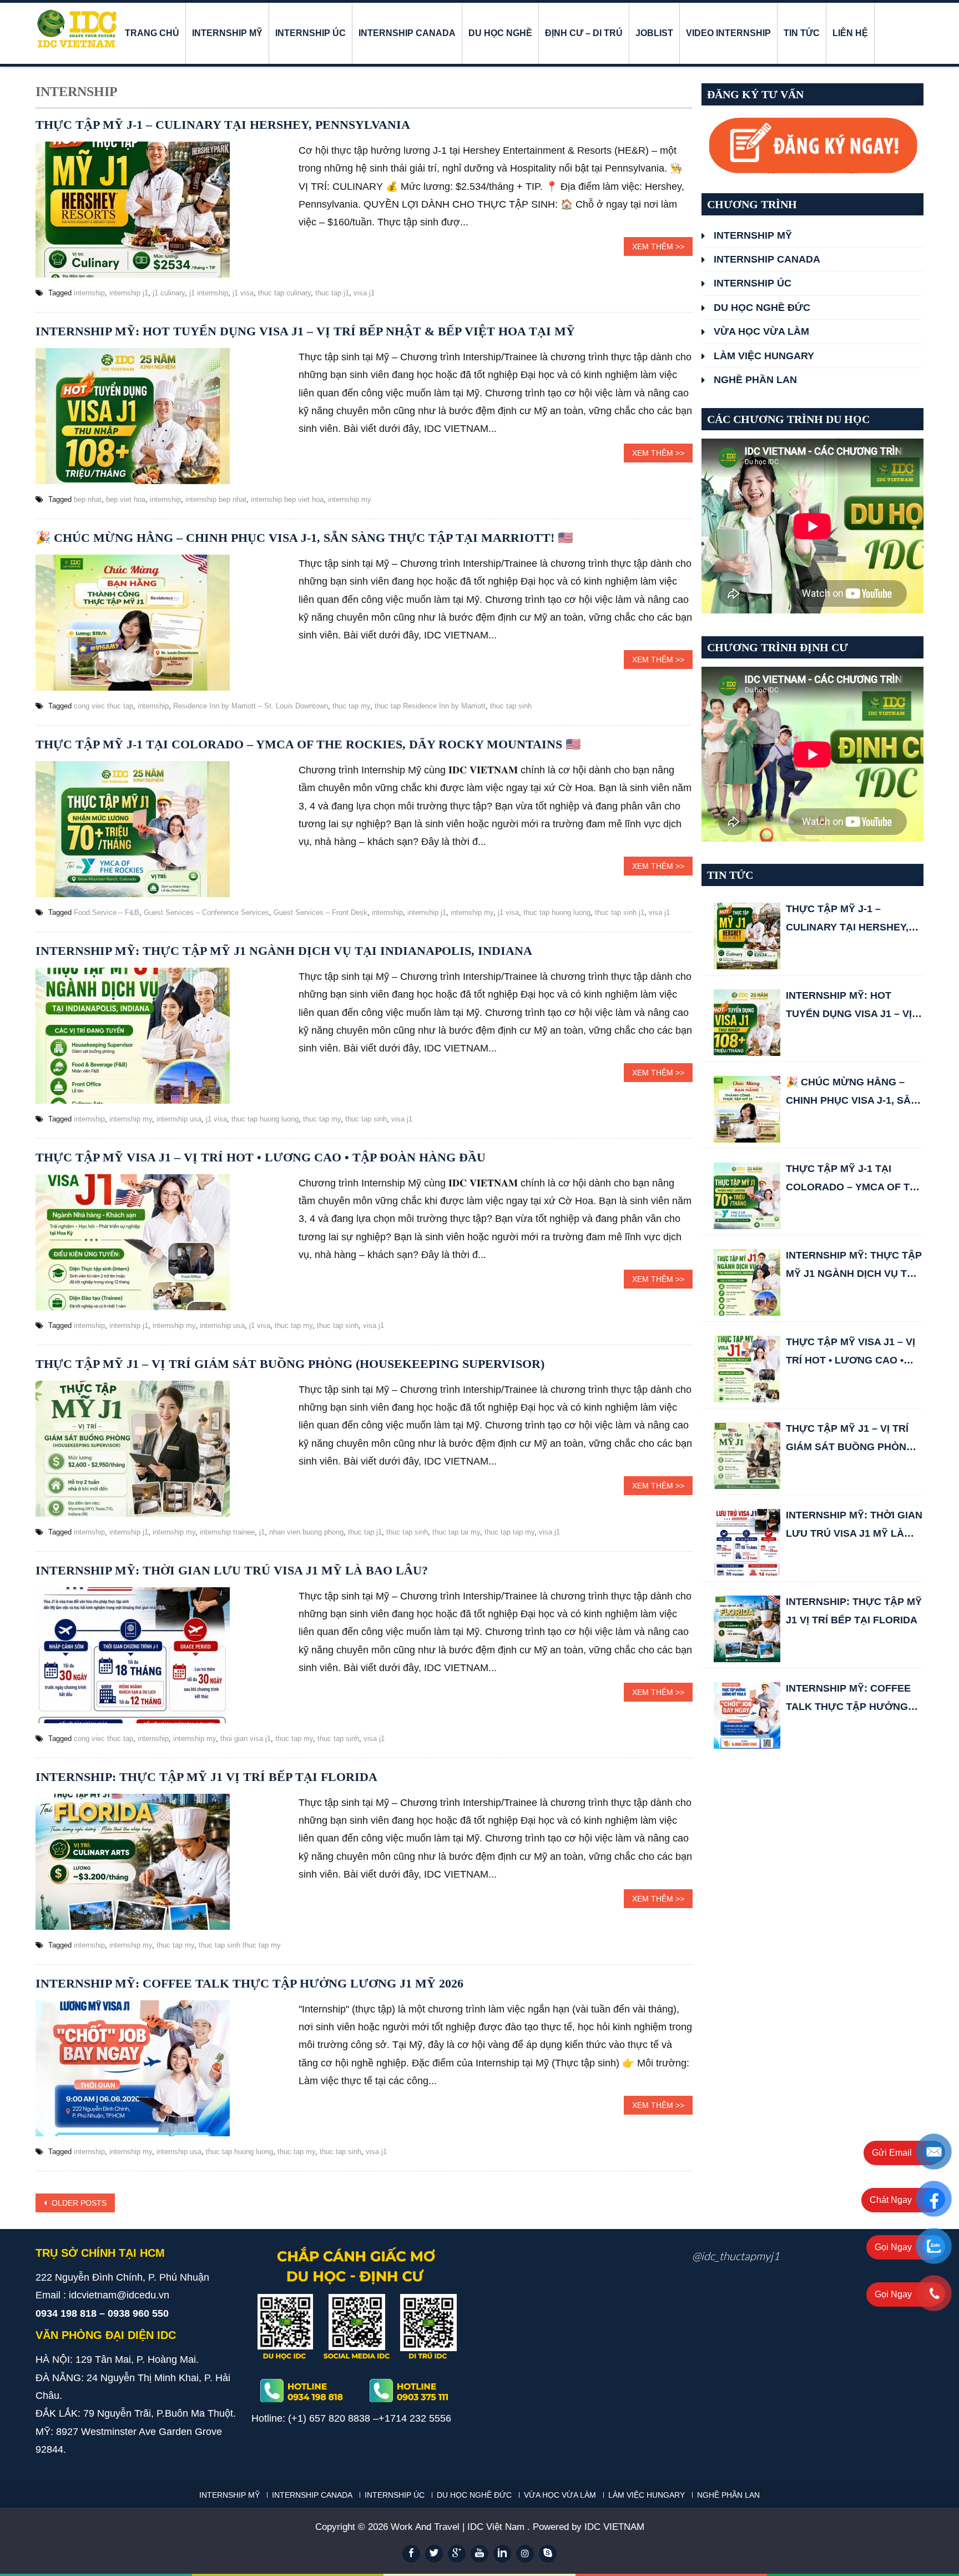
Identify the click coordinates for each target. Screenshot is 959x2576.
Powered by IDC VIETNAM (589, 2527)
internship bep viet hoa (287, 499)
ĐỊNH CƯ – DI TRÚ (584, 33)
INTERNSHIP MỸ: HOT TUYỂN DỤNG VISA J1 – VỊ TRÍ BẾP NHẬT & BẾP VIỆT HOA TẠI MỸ (305, 331)
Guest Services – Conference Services (206, 912)
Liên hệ (850, 33)
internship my (350, 499)
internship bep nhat (216, 499)
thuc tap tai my (456, 1532)
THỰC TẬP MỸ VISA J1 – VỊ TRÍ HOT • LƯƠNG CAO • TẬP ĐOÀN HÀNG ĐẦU (261, 1157)
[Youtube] (479, 2554)
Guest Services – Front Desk (320, 912)
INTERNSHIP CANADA (407, 33)
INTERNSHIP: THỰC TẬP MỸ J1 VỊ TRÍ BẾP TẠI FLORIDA (206, 1777)
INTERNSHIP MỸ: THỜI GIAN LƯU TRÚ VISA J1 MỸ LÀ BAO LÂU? (232, 1570)
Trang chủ (152, 33)
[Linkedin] (502, 2554)
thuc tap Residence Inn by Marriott (430, 706)
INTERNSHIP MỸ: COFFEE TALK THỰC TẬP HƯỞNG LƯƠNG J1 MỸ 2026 (249, 1983)
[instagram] (525, 2554)
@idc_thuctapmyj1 (736, 2256)
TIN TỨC (802, 33)
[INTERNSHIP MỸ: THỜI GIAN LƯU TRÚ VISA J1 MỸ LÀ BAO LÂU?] (747, 1542)
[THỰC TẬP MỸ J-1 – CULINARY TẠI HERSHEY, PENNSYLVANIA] (747, 936)
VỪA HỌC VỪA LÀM (761, 331)
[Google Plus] (457, 2554)
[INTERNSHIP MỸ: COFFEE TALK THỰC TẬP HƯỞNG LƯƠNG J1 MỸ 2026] (747, 1715)
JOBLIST (654, 33)
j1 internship (209, 293)
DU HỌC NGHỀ (500, 33)
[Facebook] (411, 2554)
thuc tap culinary (284, 293)
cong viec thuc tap (104, 706)
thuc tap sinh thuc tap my (240, 1945)
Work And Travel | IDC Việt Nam (459, 2527)
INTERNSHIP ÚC (311, 33)
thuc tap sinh (511, 706)
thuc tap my (351, 706)
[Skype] (548, 2554)
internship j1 (129, 293)
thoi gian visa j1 (246, 1739)
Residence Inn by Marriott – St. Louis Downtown (251, 706)
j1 (262, 1532)
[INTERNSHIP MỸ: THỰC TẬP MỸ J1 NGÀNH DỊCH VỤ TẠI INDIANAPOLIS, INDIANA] (747, 1282)
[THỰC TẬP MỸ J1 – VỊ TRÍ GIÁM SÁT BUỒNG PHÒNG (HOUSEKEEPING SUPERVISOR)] (747, 1456)
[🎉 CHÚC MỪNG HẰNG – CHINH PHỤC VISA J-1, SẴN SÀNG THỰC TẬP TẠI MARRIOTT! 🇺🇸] (747, 1109)
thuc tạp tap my (509, 1532)
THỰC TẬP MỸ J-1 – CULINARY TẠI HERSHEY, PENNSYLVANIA (223, 125)
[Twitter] (434, 2554)
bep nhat (88, 499)
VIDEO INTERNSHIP (728, 33)
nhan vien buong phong (306, 1532)
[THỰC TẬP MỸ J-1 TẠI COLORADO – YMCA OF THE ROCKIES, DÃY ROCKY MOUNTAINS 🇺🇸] (747, 1196)
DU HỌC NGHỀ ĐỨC (762, 308)
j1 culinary (169, 293)
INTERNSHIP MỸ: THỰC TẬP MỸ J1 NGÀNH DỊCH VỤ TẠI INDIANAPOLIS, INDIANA (284, 951)
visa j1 (364, 293)
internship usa (179, 1119)
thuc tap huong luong (557, 912)
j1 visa (243, 293)
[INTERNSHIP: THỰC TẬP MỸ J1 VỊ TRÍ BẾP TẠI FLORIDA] (747, 1629)
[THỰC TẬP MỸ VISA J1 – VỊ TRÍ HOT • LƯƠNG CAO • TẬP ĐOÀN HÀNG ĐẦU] (747, 1369)
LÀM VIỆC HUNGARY (764, 356)
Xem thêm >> (658, 246)
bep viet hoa (126, 499)
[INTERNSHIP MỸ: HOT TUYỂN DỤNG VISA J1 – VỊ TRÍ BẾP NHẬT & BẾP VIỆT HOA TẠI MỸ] (747, 1023)
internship (89, 293)
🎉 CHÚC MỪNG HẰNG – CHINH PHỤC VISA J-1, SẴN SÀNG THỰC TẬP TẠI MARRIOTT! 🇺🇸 (304, 538)
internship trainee (227, 1532)
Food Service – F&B (107, 912)
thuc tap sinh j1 (620, 912)
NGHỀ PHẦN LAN (755, 380)
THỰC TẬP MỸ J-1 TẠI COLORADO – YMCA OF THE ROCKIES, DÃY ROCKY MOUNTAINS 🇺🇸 (308, 744)
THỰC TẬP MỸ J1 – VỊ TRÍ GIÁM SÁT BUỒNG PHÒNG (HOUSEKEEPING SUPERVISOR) (290, 1364)
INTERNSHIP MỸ (227, 33)
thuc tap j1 (332, 293)
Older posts (78, 2203)
